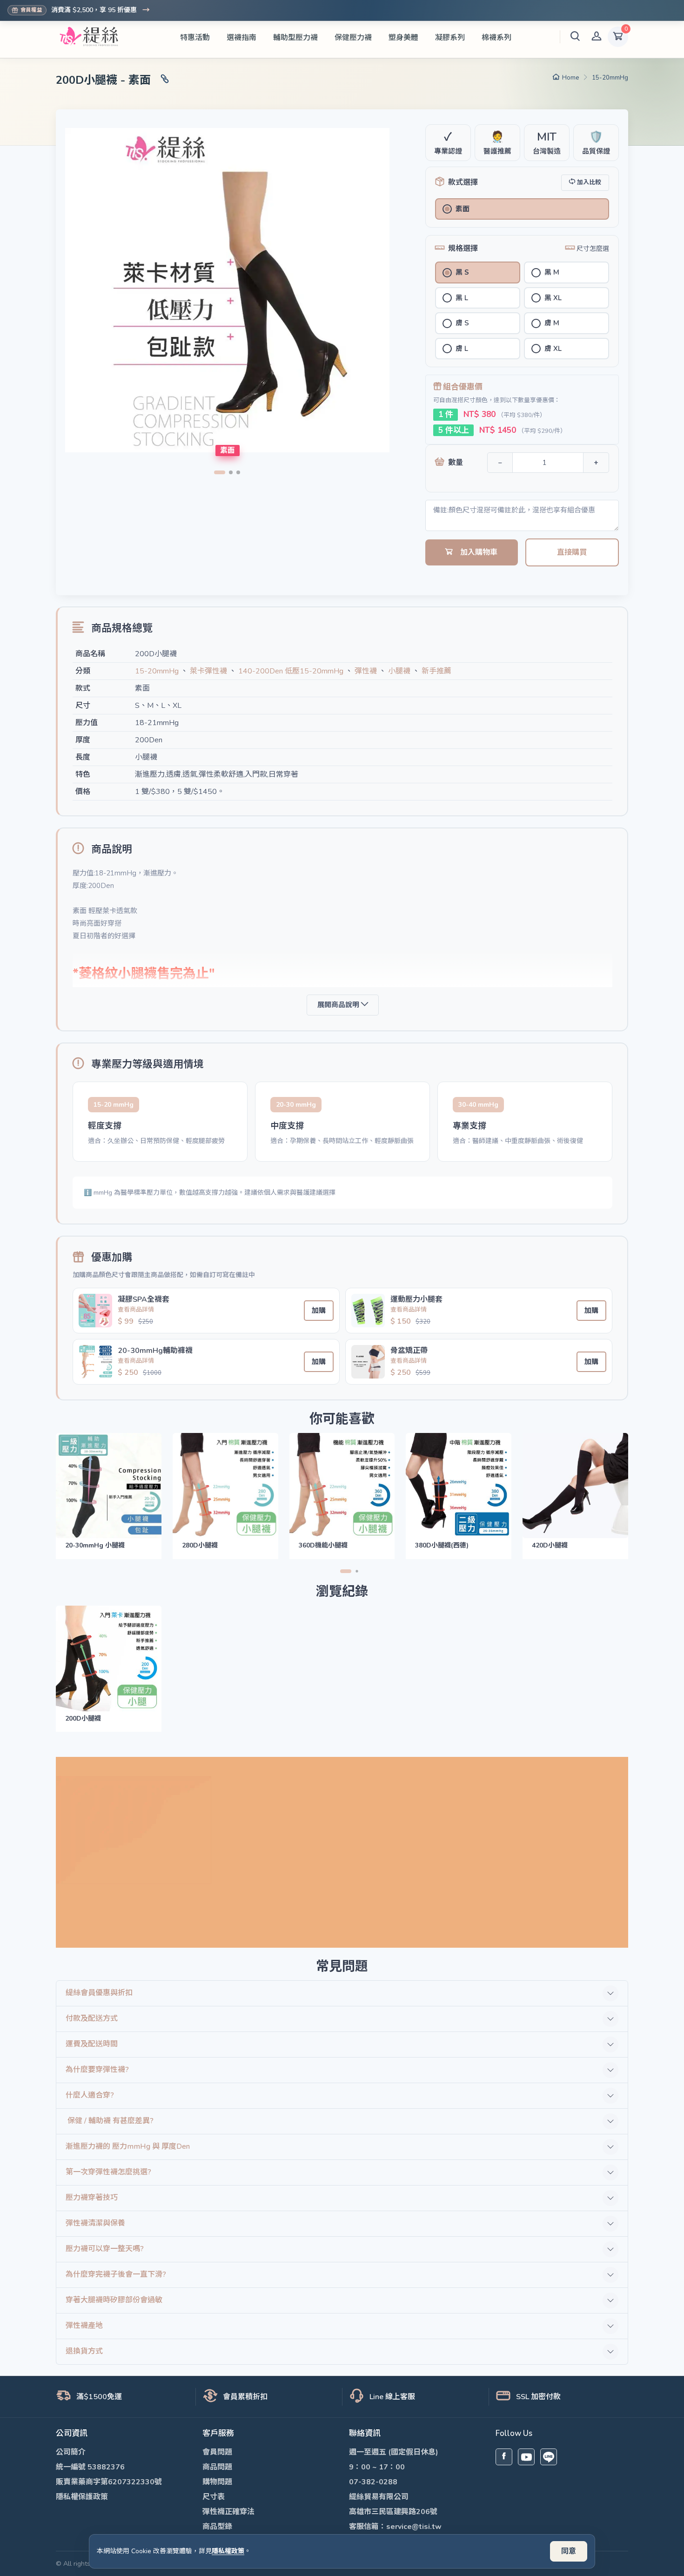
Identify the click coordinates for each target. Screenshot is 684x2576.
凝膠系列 (450, 38)
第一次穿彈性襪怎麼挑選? (108, 2172)
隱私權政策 (228, 2551)
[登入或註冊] (597, 37)
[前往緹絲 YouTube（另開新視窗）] (526, 2457)
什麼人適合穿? (90, 2095)
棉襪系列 (496, 38)
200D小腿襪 (83, 1718)
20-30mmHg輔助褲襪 (155, 1351)
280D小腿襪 (200, 1545)
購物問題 (217, 2482)
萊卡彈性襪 (208, 671)
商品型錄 (217, 2527)
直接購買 (572, 552)
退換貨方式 (84, 2351)
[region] (342, 1122)
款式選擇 (463, 182)
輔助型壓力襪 (295, 38)
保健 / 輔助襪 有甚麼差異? (110, 2121)
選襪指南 (241, 38)
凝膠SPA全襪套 (144, 1299)
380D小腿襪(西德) (442, 1545)
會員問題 (217, 2452)
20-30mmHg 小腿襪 (95, 1545)
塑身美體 (403, 38)
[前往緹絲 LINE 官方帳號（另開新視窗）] (549, 2457)
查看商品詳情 (136, 1310)
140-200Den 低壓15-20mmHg (291, 671)
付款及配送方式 (92, 2018)
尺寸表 (214, 2497)
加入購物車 (479, 552)
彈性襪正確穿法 (228, 2512)
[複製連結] (165, 80)
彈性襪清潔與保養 (95, 2223)
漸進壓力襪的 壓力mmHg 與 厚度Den (128, 2146)
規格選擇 (463, 249)
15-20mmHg (610, 78)
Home (570, 78)
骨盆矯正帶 (409, 1351)
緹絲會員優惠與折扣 (99, 1993)
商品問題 (217, 2467)
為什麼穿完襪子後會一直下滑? (116, 2274)
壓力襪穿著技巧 (92, 2198)
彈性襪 (366, 671)
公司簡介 (71, 2452)
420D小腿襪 (550, 1545)
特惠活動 (195, 38)
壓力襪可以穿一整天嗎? (105, 2249)
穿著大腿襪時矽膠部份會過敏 (114, 2300)
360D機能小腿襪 (323, 1545)
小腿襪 (399, 671)
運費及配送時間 (92, 2044)
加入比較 (589, 182)
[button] (575, 37)
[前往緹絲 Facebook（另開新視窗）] (504, 2457)
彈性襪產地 (84, 2326)
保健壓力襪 (353, 38)
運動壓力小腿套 (416, 1299)
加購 (319, 1311)
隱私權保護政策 (82, 2497)
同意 (569, 2551)
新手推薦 (436, 671)
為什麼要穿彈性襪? (97, 2070)
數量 (456, 463)
